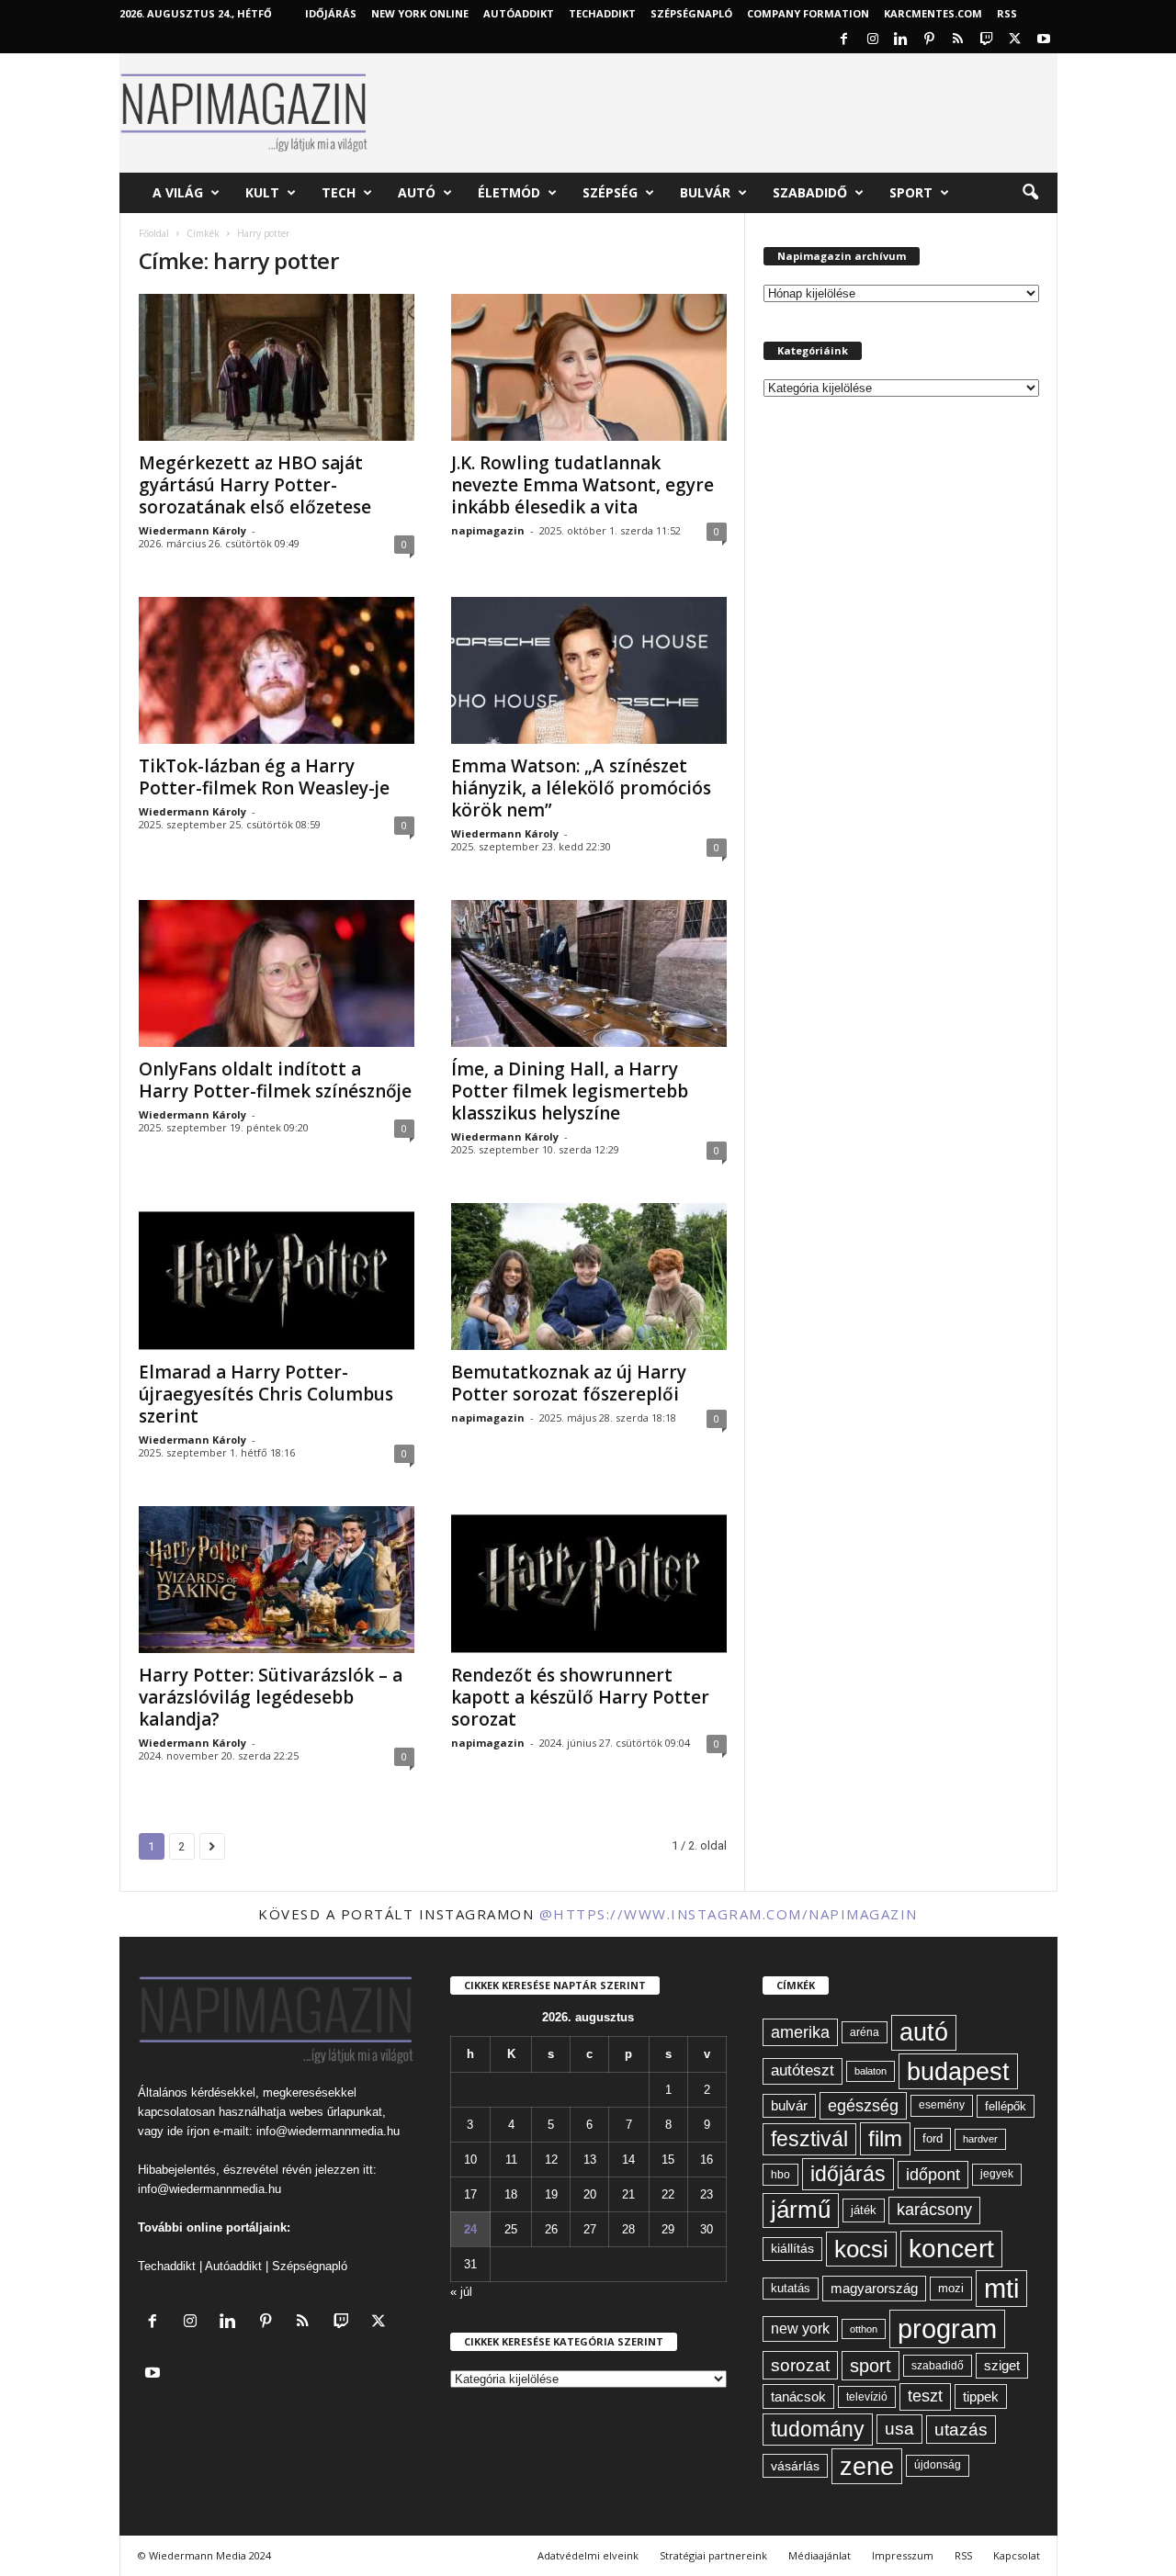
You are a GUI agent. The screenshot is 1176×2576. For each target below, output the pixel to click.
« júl (461, 2292)
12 (551, 2160)
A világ (178, 192)
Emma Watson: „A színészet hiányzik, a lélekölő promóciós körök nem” (581, 788)
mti (1001, 2289)
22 (668, 2194)
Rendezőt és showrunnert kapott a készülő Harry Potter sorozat (580, 1697)
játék (864, 2210)
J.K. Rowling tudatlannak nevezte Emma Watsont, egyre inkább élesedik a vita (582, 485)
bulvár (789, 2106)
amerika (800, 2032)
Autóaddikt (233, 2266)
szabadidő (938, 2366)
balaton (871, 2071)
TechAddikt (602, 13)
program (947, 2329)
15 (668, 2160)
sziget (1002, 2365)
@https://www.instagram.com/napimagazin (729, 1914)
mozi (951, 2288)
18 (511, 2194)
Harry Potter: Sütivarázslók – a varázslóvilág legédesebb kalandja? (271, 1697)
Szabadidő (810, 192)
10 (470, 2160)
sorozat (800, 2365)
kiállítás (792, 2248)
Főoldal (154, 233)
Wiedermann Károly (192, 530)
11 (511, 2160)
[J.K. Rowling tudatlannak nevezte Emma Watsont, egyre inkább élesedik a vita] (589, 367)
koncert (951, 2249)
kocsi (861, 2249)
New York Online (420, 13)
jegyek (997, 2174)
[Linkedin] (901, 40)
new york (800, 2329)
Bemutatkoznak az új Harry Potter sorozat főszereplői (569, 1383)
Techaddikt (167, 2266)
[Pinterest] (930, 40)
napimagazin (488, 530)
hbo (780, 2175)
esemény (942, 2105)
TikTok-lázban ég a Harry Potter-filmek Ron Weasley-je (264, 777)
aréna (865, 2032)
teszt (925, 2396)
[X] (1015, 40)
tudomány (818, 2429)
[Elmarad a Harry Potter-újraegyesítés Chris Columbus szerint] (277, 1277)
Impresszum (903, 2555)
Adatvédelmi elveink (588, 2555)
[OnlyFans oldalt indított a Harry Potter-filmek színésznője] (277, 973)
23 (707, 2194)
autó (924, 2032)
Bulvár (705, 192)
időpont (933, 2175)
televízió (867, 2396)
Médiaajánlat (820, 2555)
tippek (981, 2396)
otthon (864, 2329)
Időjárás (331, 13)
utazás (961, 2430)
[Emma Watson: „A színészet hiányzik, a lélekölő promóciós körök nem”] (589, 670)
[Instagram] (873, 40)
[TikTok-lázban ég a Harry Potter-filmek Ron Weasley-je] (277, 670)
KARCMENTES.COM (933, 13)
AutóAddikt (519, 13)
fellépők (1006, 2106)
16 (707, 2160)
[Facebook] (844, 40)
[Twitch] (987, 40)
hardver (980, 2139)
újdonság (938, 2465)
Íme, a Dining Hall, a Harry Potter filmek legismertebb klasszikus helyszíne (570, 1091)
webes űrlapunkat (336, 2112)
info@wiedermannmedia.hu (328, 2131)
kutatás (791, 2289)
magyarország (874, 2288)
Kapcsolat (1017, 2555)
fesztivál (809, 2139)
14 (628, 2160)
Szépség (610, 192)
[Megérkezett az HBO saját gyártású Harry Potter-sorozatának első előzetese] (277, 367)
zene (867, 2466)
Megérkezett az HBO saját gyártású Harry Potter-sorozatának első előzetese (255, 485)
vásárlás (795, 2466)
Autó (417, 192)
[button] (1030, 193)
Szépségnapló (691, 13)
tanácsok (798, 2396)
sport (871, 2366)
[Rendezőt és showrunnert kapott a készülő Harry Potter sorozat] (589, 1580)
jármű (801, 2210)
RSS (1007, 13)
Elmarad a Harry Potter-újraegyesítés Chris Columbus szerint (266, 1394)
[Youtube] (1044, 40)
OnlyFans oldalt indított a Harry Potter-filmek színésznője (275, 1080)
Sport (911, 192)
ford (933, 2138)
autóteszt (803, 2070)
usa (899, 2429)
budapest (958, 2071)
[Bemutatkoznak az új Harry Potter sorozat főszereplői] (589, 1277)
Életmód (509, 192)
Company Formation (808, 13)
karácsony (934, 2210)
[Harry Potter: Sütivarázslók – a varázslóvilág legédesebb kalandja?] (277, 1580)
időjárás (848, 2174)
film (885, 2138)
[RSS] (958, 40)
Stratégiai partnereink (713, 2555)
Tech (339, 192)
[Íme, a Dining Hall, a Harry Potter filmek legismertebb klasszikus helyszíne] (589, 973)
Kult (262, 192)
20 (590, 2194)
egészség (863, 2106)
